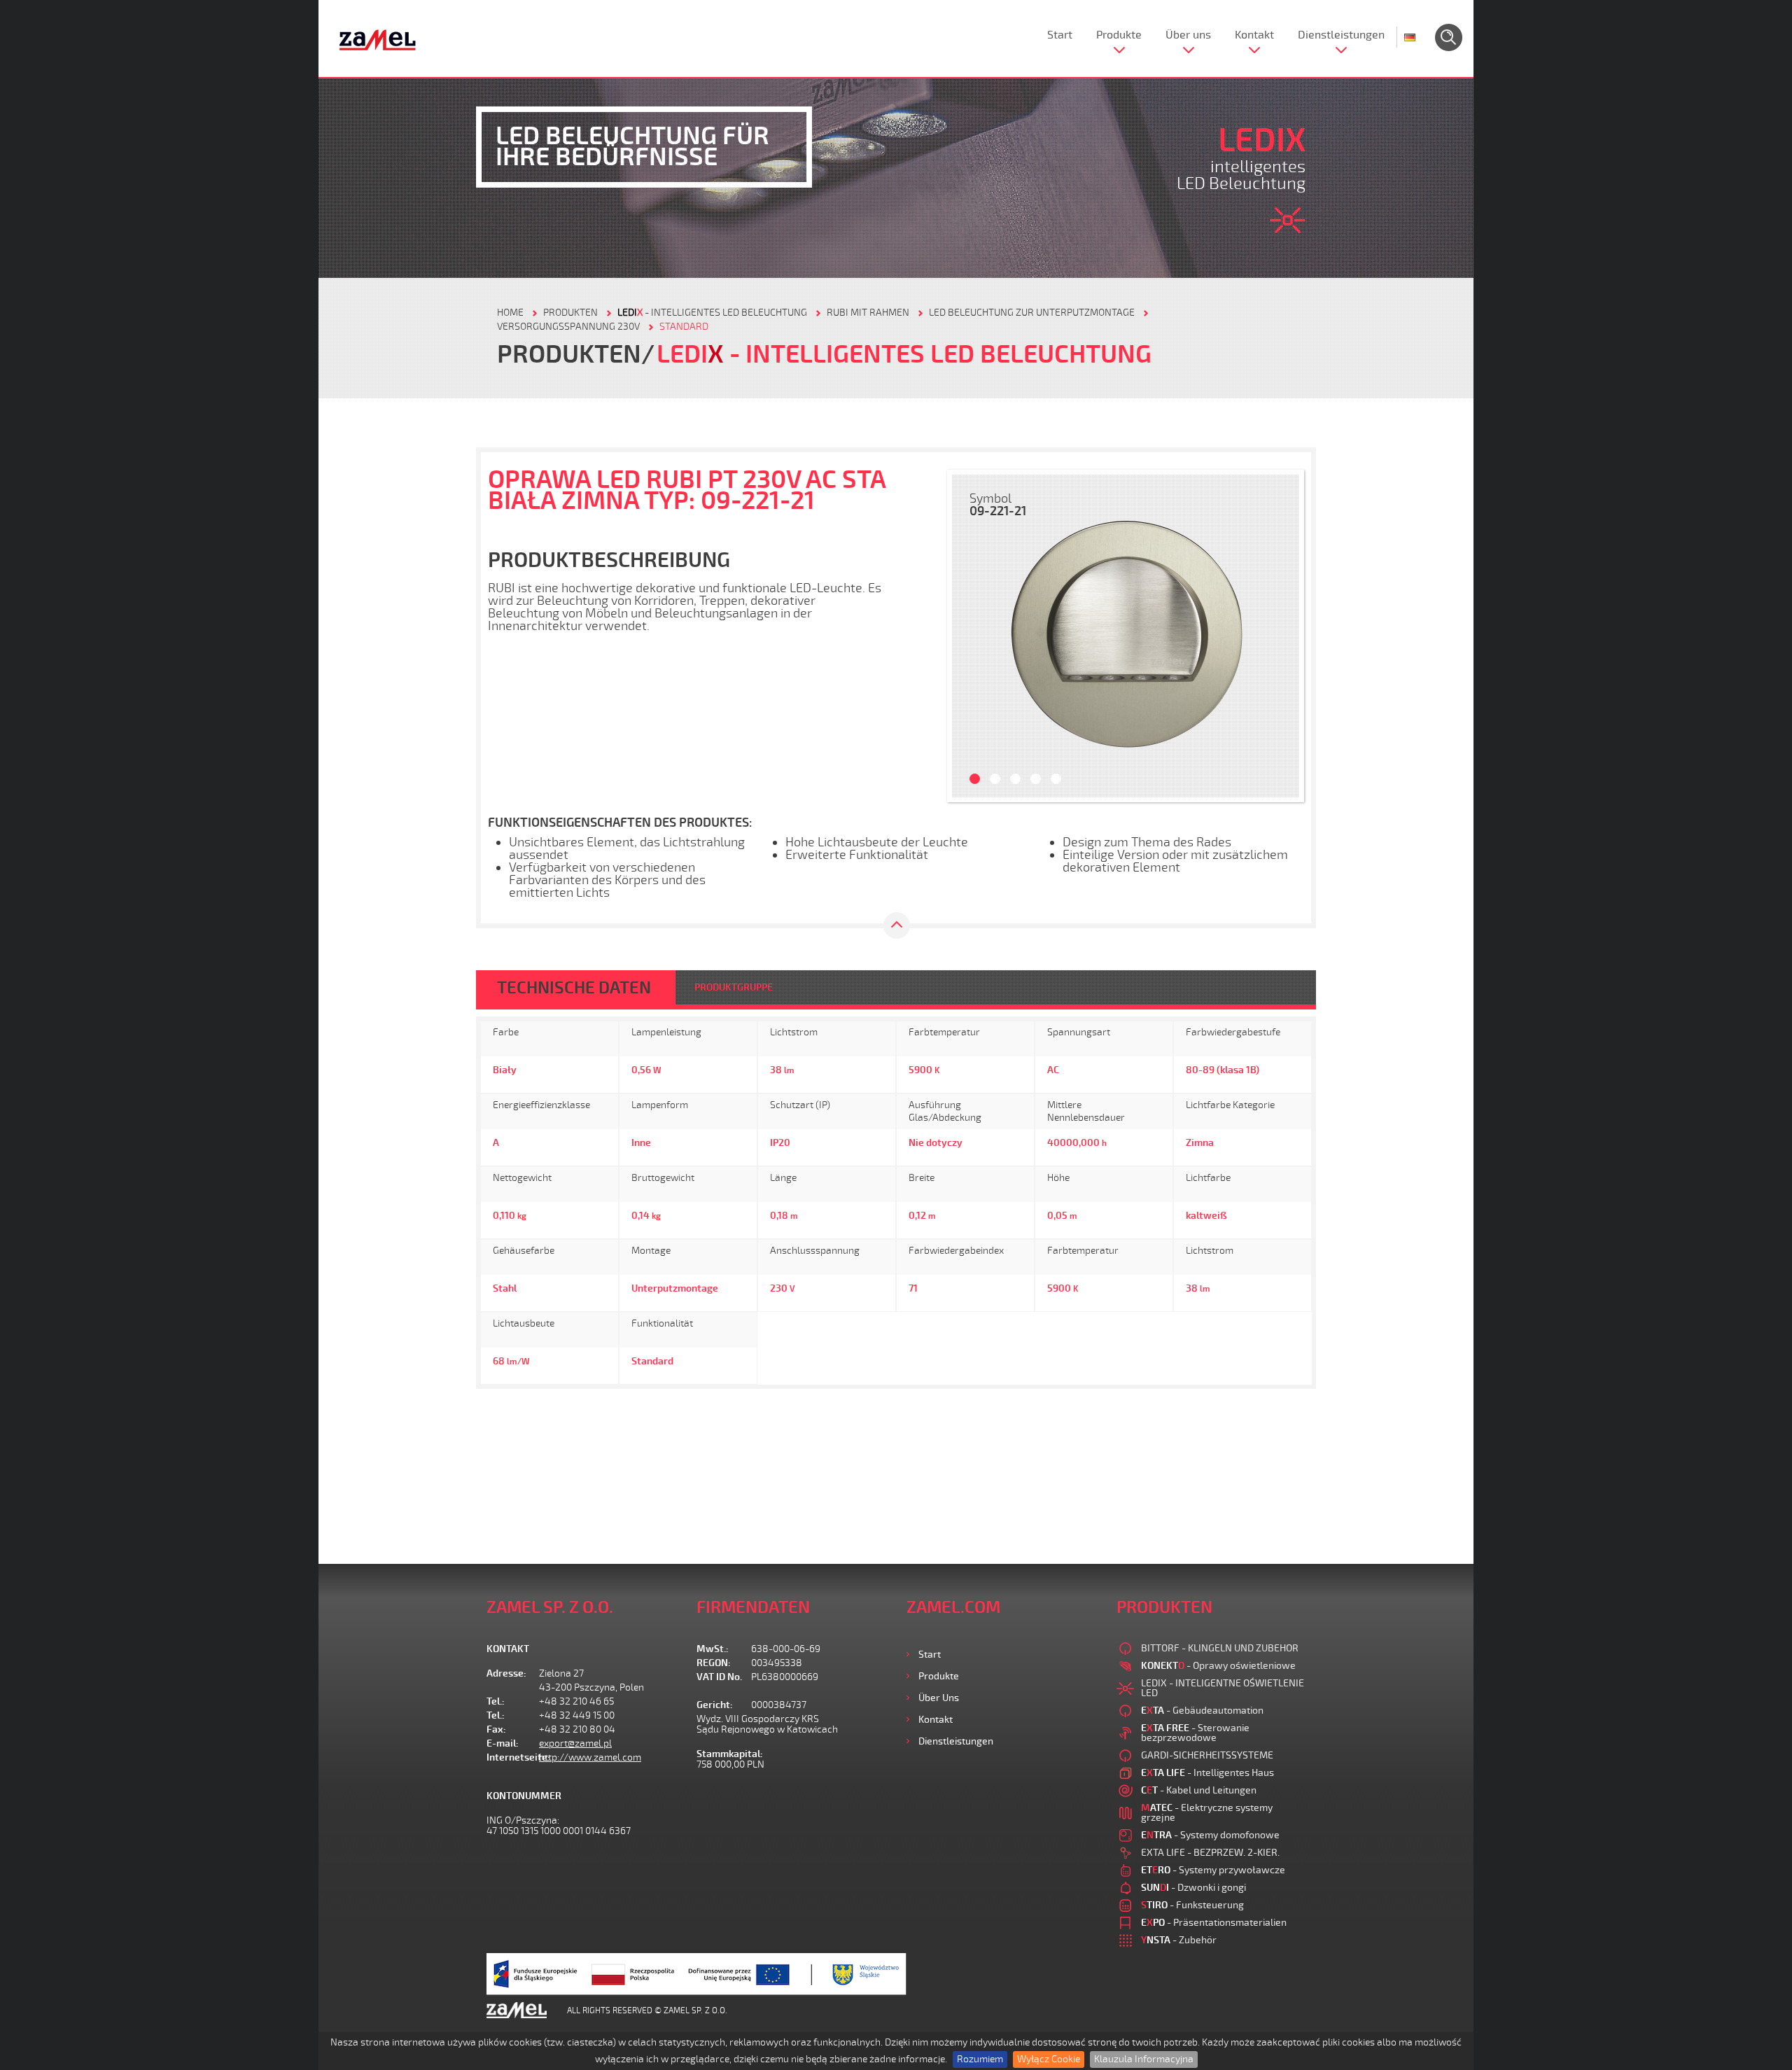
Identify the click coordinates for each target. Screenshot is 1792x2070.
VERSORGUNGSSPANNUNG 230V (568, 327)
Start (1060, 35)
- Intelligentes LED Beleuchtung (712, 313)
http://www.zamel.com (590, 1757)
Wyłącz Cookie (1049, 2059)
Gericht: (715, 1705)
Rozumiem (980, 2059)
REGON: (714, 1663)
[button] (969, 636)
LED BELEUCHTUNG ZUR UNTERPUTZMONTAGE (1032, 313)
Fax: (496, 1729)
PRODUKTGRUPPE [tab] (734, 987)
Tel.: (496, 1701)
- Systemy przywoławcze (1213, 1870)
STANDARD (684, 327)
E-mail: (503, 1743)
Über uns (1188, 35)
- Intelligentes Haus (1207, 1773)
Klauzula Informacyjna (1144, 2059)
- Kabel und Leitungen (1199, 1790)
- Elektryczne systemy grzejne (1207, 1813)
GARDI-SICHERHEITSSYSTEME (1207, 1755)
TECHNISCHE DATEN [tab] (574, 988)
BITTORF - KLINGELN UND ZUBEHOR (1220, 1648)
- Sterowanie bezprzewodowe (1195, 1733)
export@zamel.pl (575, 1743)
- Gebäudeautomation (1202, 1711)
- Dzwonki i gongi (1193, 1888)
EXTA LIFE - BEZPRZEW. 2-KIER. (1210, 1853)
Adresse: (506, 1673)
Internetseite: (513, 1757)
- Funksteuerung (1192, 1905)
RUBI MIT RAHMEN (868, 313)
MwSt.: (713, 1649)
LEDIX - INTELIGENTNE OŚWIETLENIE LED (1223, 1688)
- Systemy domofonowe (1210, 1835)
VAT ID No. (719, 1677)
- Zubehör (1179, 1940)
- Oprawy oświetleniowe (1218, 1666)
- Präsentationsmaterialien (1214, 1923)
